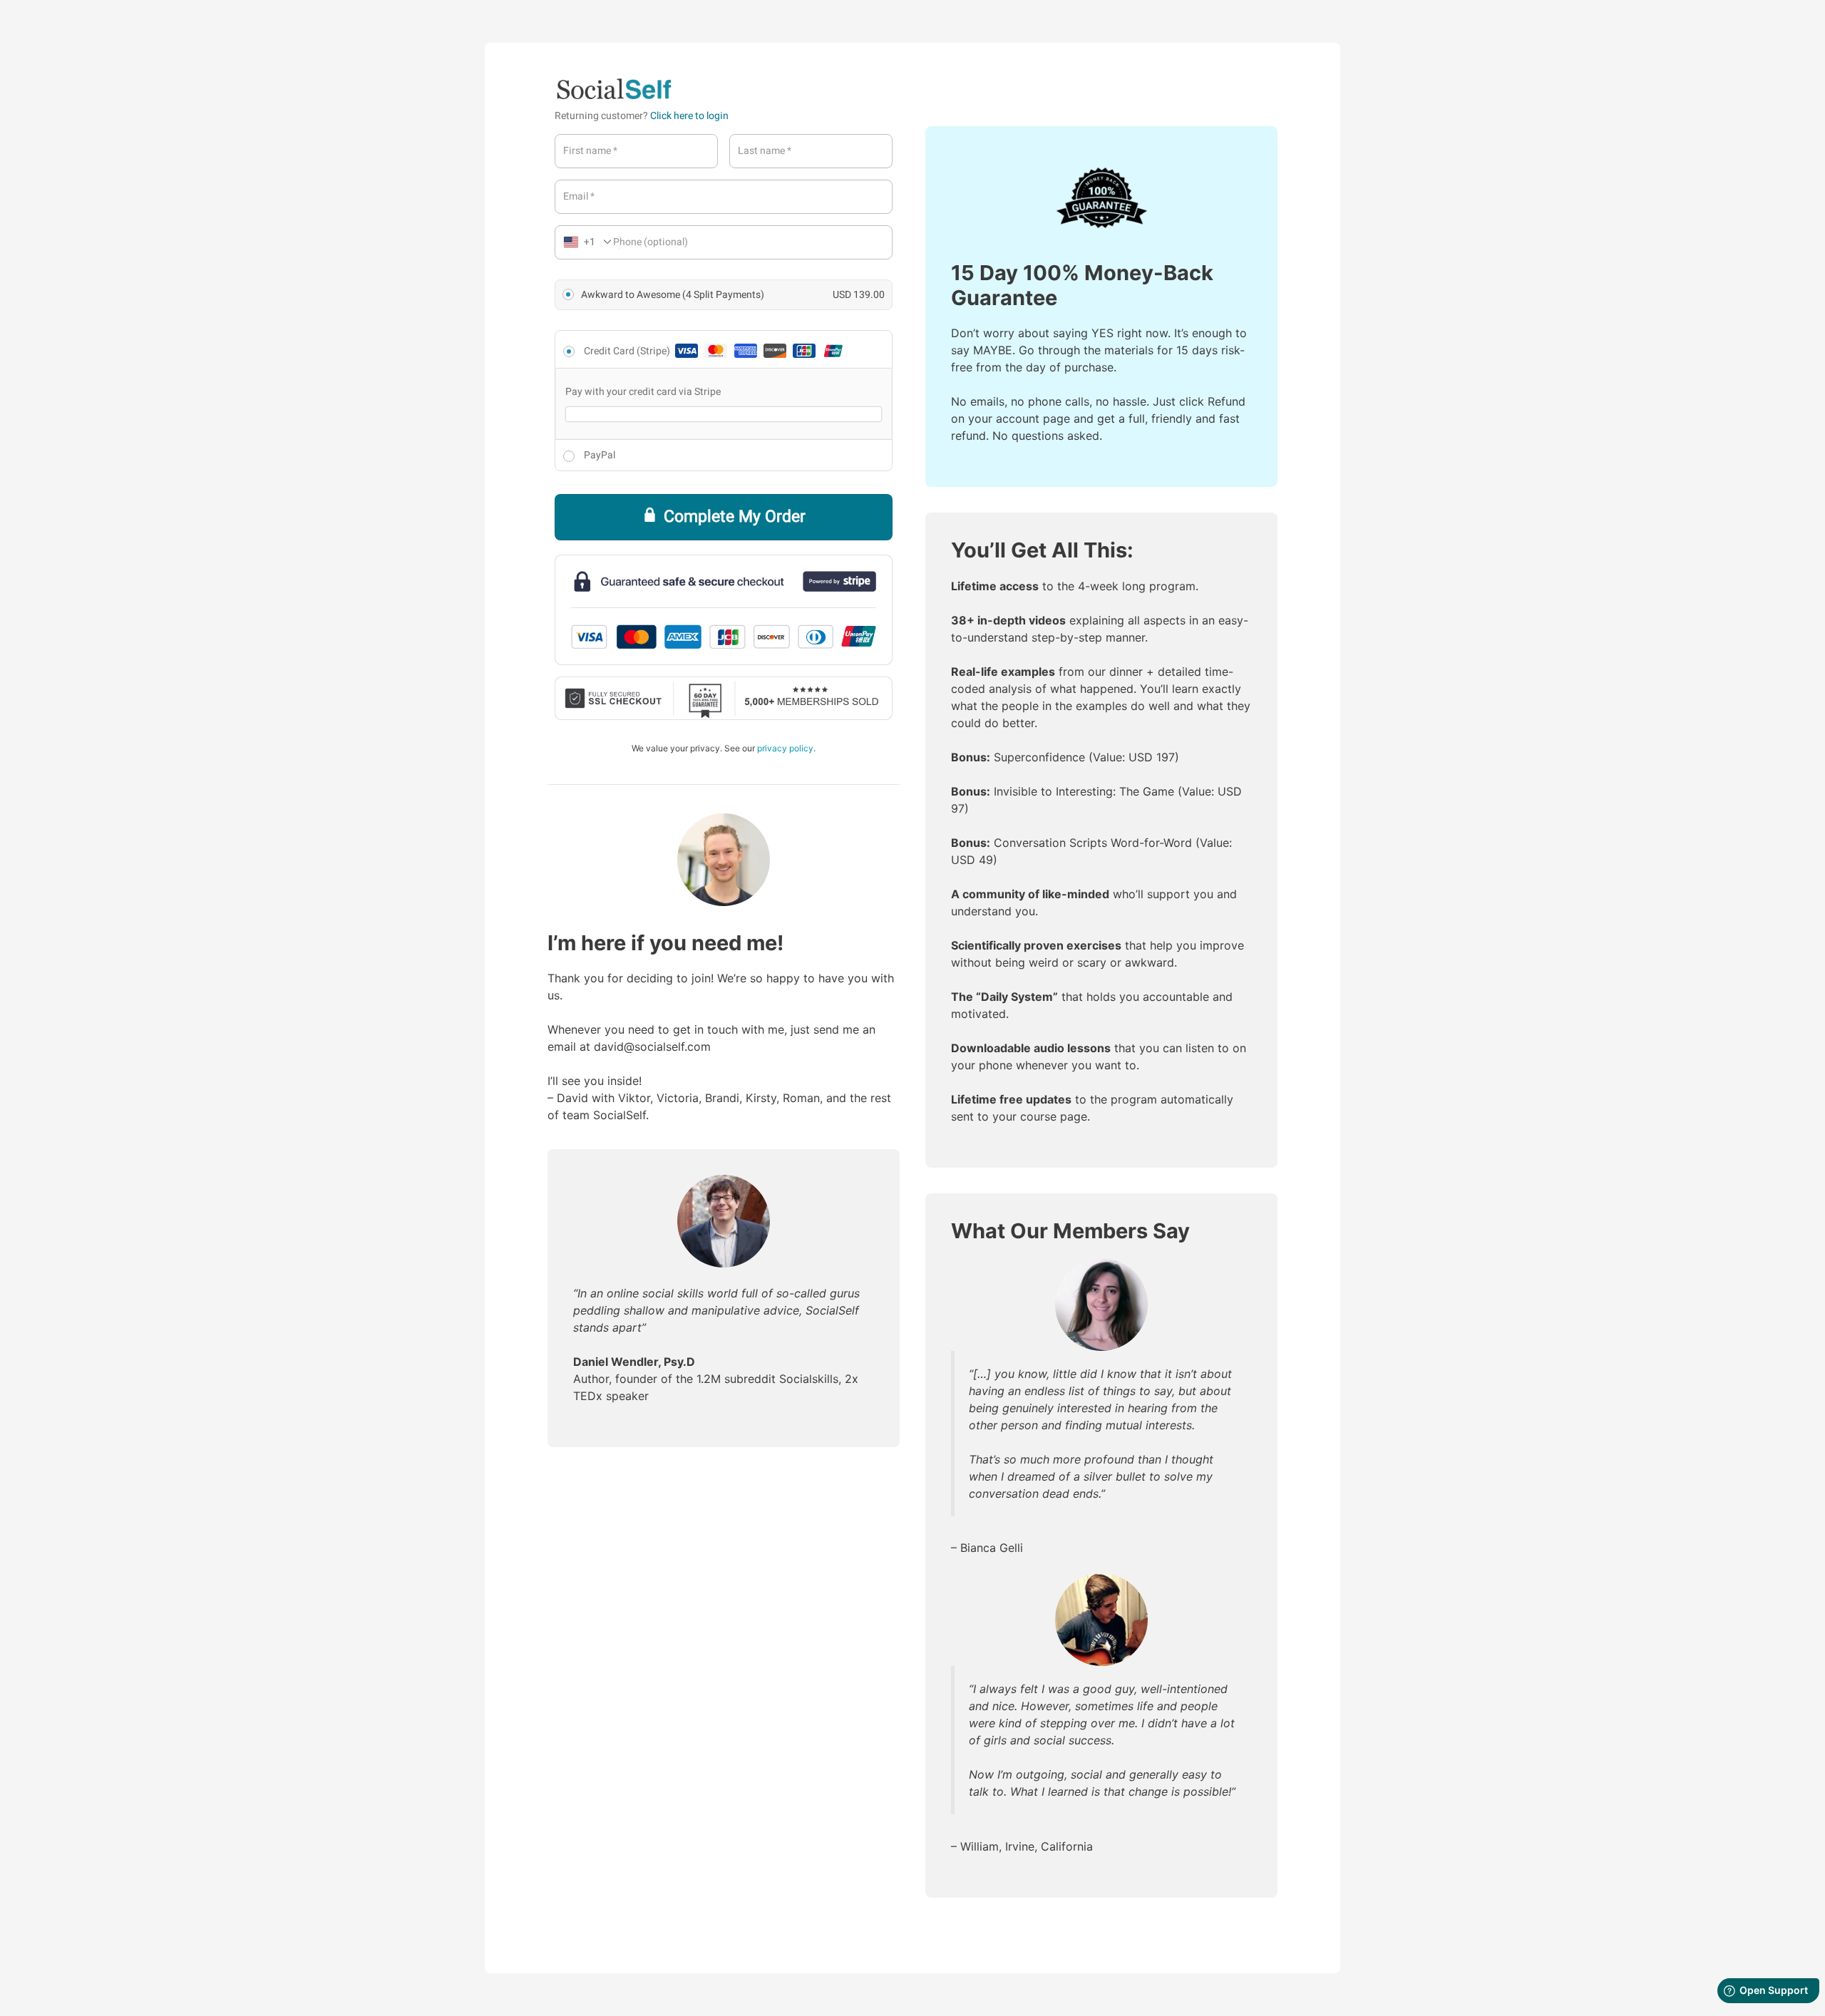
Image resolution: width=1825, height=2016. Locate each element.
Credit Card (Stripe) (628, 351)
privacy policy (785, 748)
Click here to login (689, 116)
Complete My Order (735, 517)
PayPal (600, 455)
